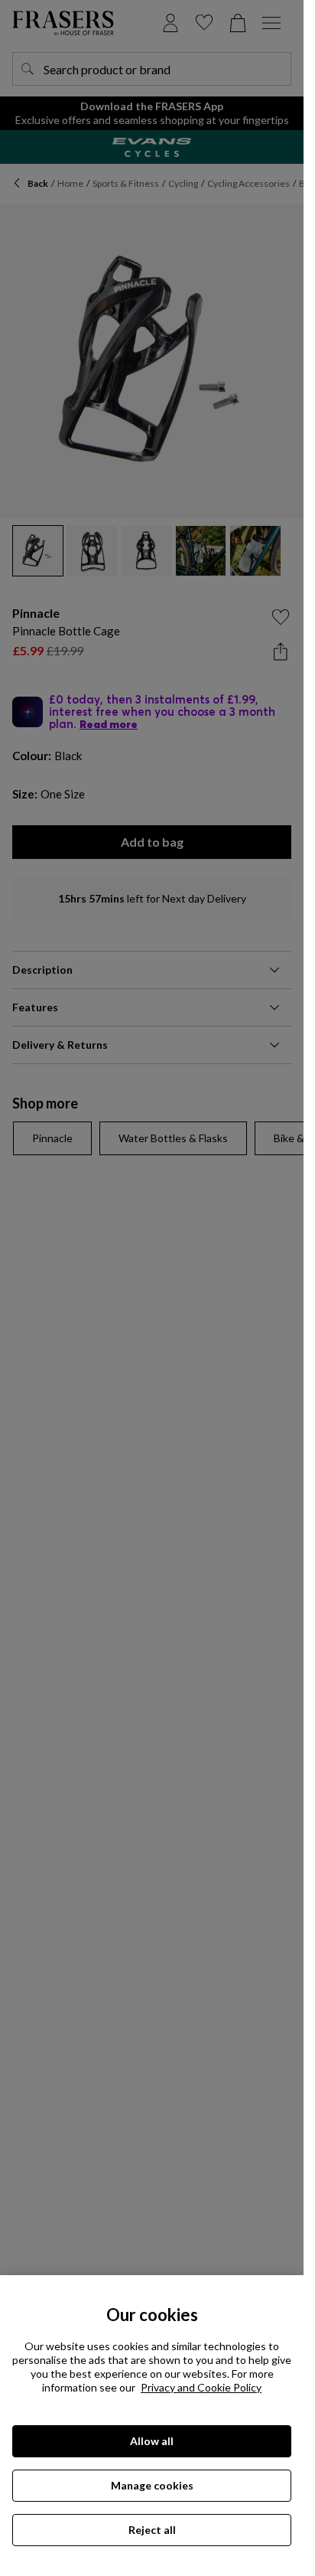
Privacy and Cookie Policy (201, 2387)
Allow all (152, 2441)
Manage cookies (152, 2485)
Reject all (152, 2530)
